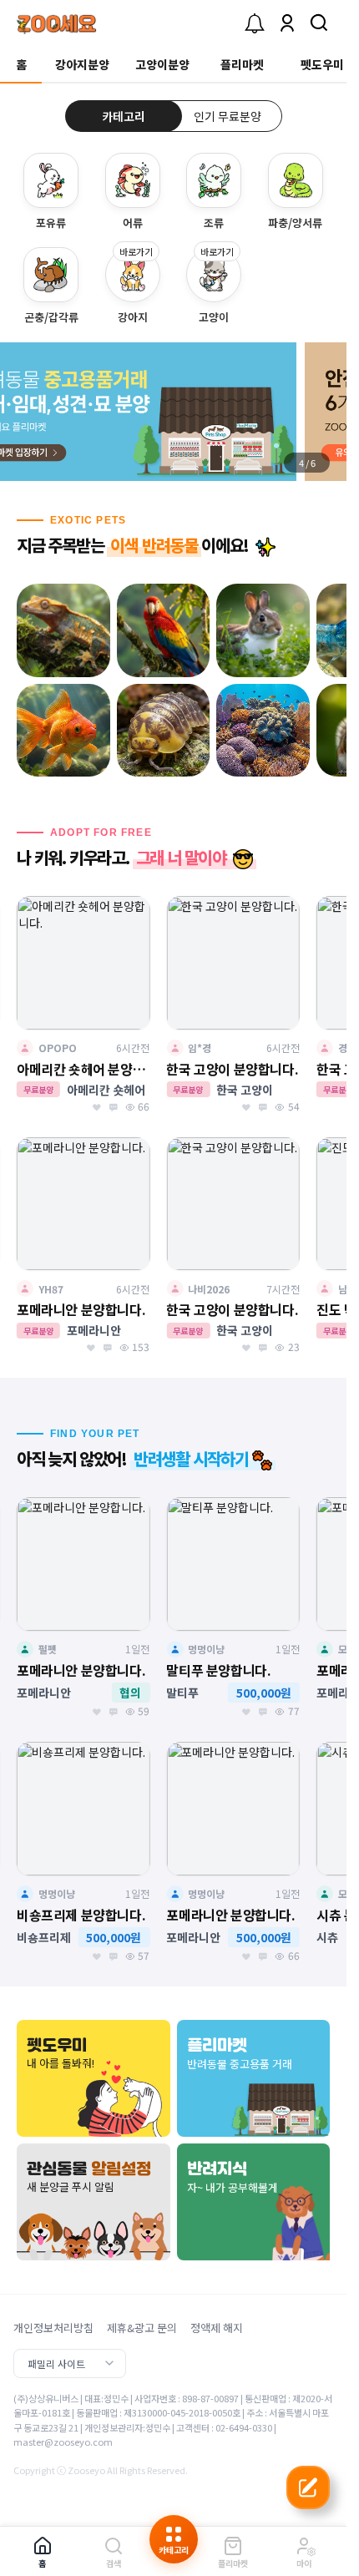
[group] (173, 412)
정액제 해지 (217, 2328)
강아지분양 (82, 64)
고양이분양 (162, 64)
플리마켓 (242, 64)
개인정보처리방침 (53, 2328)
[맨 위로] (308, 2521)
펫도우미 (322, 64)
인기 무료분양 (228, 116)
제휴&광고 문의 (142, 2328)
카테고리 (124, 116)
